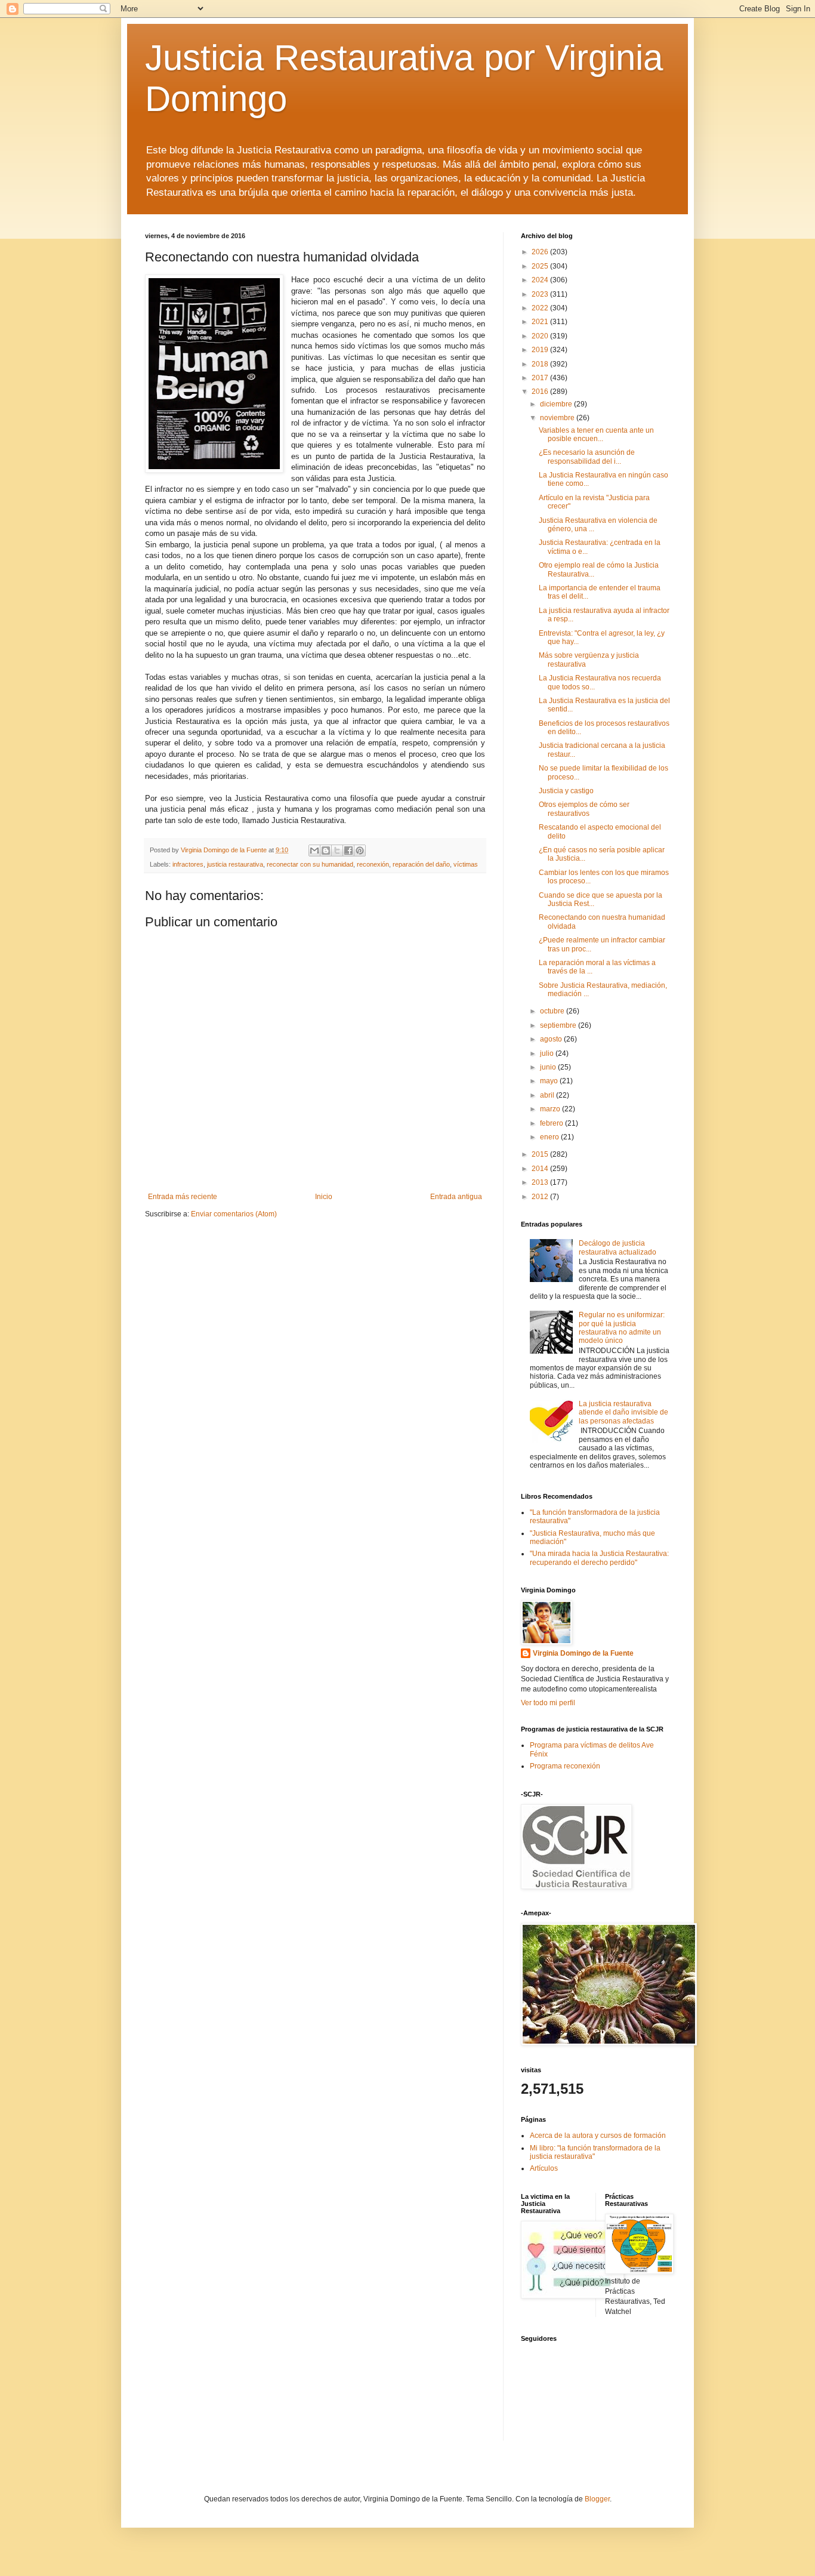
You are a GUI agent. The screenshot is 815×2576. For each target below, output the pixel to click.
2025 (541, 266)
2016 (541, 392)
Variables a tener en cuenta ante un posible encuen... (596, 435)
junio (549, 1067)
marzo (551, 1109)
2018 (541, 364)
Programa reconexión (565, 1766)
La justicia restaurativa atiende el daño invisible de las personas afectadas (623, 1412)
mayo (550, 1081)
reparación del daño (421, 864)
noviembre (558, 418)
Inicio (324, 1197)
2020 (541, 336)
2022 (541, 308)
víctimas (466, 864)
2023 (541, 294)
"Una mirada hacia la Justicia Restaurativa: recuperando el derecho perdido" (599, 1558)
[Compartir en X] (337, 851)
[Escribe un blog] (326, 851)
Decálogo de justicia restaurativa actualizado (618, 1247)
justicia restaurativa (235, 864)
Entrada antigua (456, 1197)
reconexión (373, 864)
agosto (552, 1039)
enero (550, 1137)
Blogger (597, 2499)
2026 (541, 252)
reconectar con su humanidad (310, 864)
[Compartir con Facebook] (348, 851)
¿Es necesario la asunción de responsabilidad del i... (587, 457)
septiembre (559, 1025)
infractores (188, 864)
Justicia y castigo (566, 791)
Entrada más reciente (183, 1197)
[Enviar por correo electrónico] (314, 851)
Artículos (544, 2168)
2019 (541, 350)
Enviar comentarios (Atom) (234, 1214)
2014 (541, 1169)
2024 (541, 280)
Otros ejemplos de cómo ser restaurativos (584, 809)
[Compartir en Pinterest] (360, 851)
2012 (541, 1197)
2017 (541, 378)
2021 (541, 322)
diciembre (557, 404)
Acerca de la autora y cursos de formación (598, 2136)
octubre (553, 1011)
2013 (541, 1182)
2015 (541, 1154)
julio (548, 1053)
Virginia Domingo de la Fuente (583, 1653)
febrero (552, 1123)
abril (548, 1095)
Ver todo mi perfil (548, 1703)
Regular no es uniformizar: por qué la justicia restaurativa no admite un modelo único (622, 1328)
